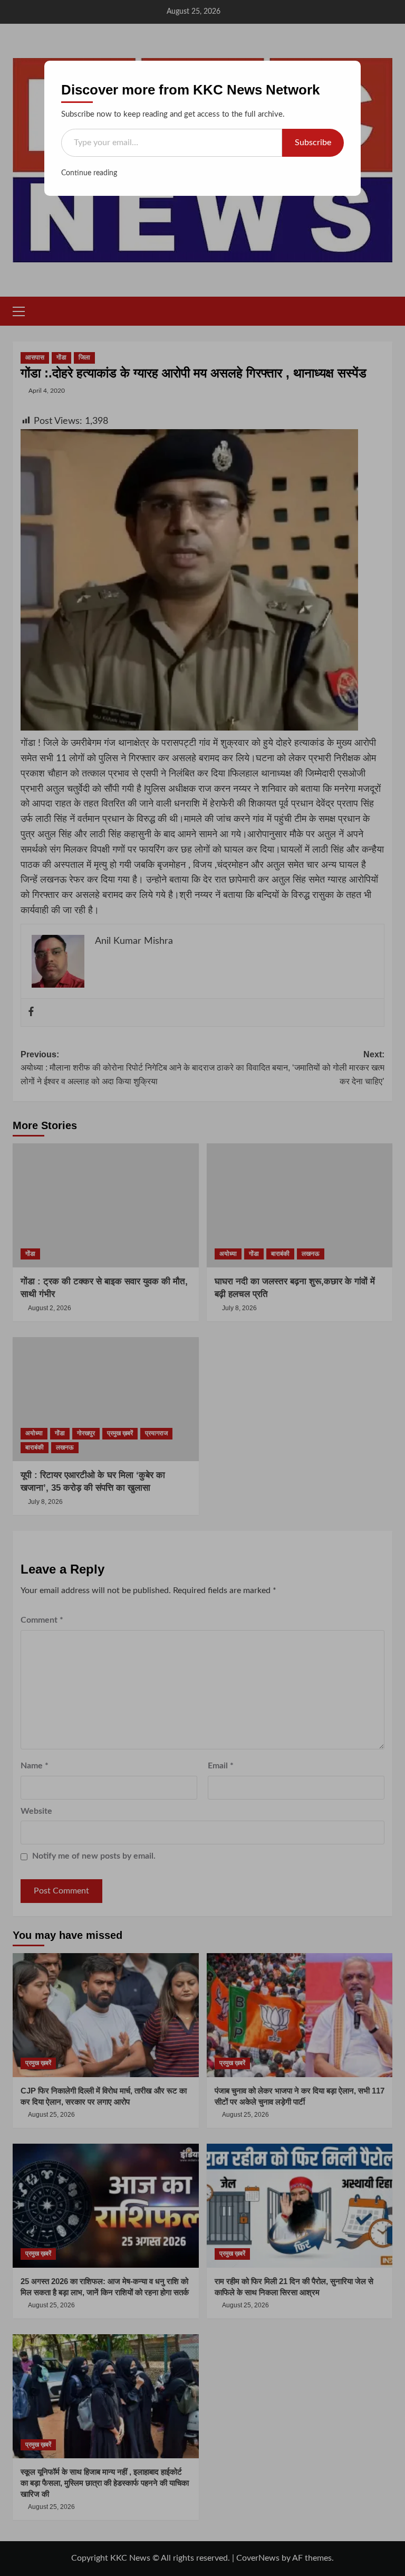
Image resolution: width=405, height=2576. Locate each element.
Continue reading (89, 173)
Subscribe (313, 143)
